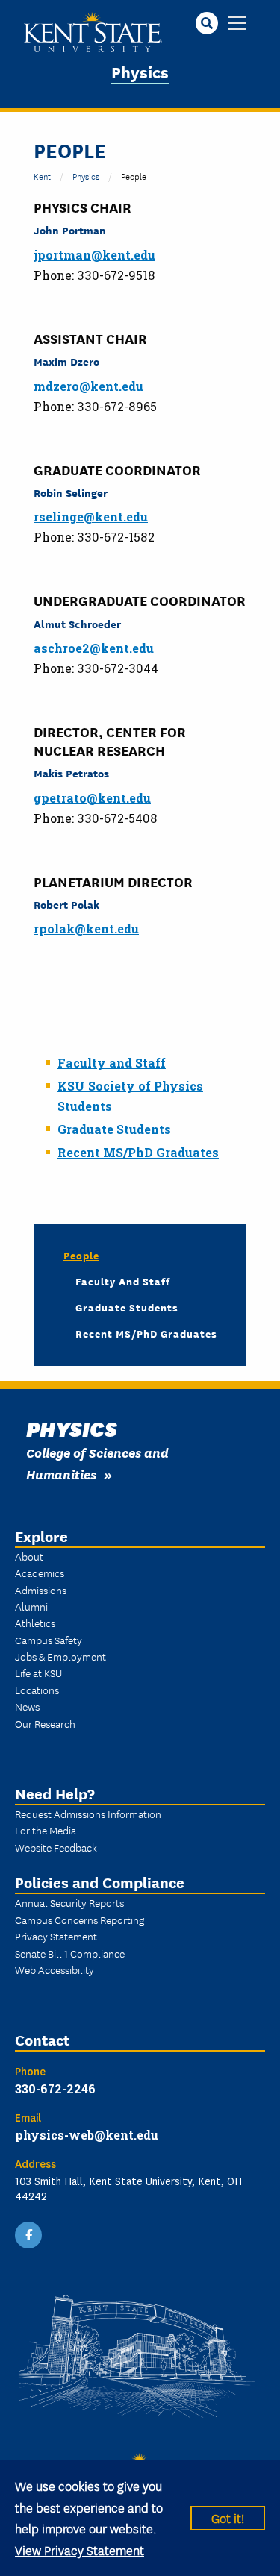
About (29, 1556)
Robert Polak (66, 904)
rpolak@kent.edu (86, 928)
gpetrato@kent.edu (92, 798)
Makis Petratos (71, 773)
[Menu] (237, 24)
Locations (37, 1690)
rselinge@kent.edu (91, 517)
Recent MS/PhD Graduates (138, 1152)
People (81, 1255)
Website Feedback (56, 1847)
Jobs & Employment (60, 1656)
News (27, 1706)
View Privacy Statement (80, 2550)
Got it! (228, 2517)
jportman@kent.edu (94, 255)
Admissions (41, 1590)
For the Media (46, 1830)
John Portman (70, 229)
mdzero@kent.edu (88, 386)
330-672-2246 (55, 2088)
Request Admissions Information (88, 1814)
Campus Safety (49, 1640)
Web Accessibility (55, 1969)
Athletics (35, 1623)
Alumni (31, 1606)
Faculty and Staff (123, 1281)
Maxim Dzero (66, 361)
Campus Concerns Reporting (80, 1920)
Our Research (45, 1723)
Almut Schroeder (77, 623)
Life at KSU (38, 1673)
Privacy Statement (56, 1936)
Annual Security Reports (69, 1902)
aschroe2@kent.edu (94, 648)
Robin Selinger (71, 492)
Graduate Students (114, 1129)
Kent (42, 176)
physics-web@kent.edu (87, 2135)
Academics (40, 1573)
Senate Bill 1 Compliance (70, 1953)
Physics (140, 71)
